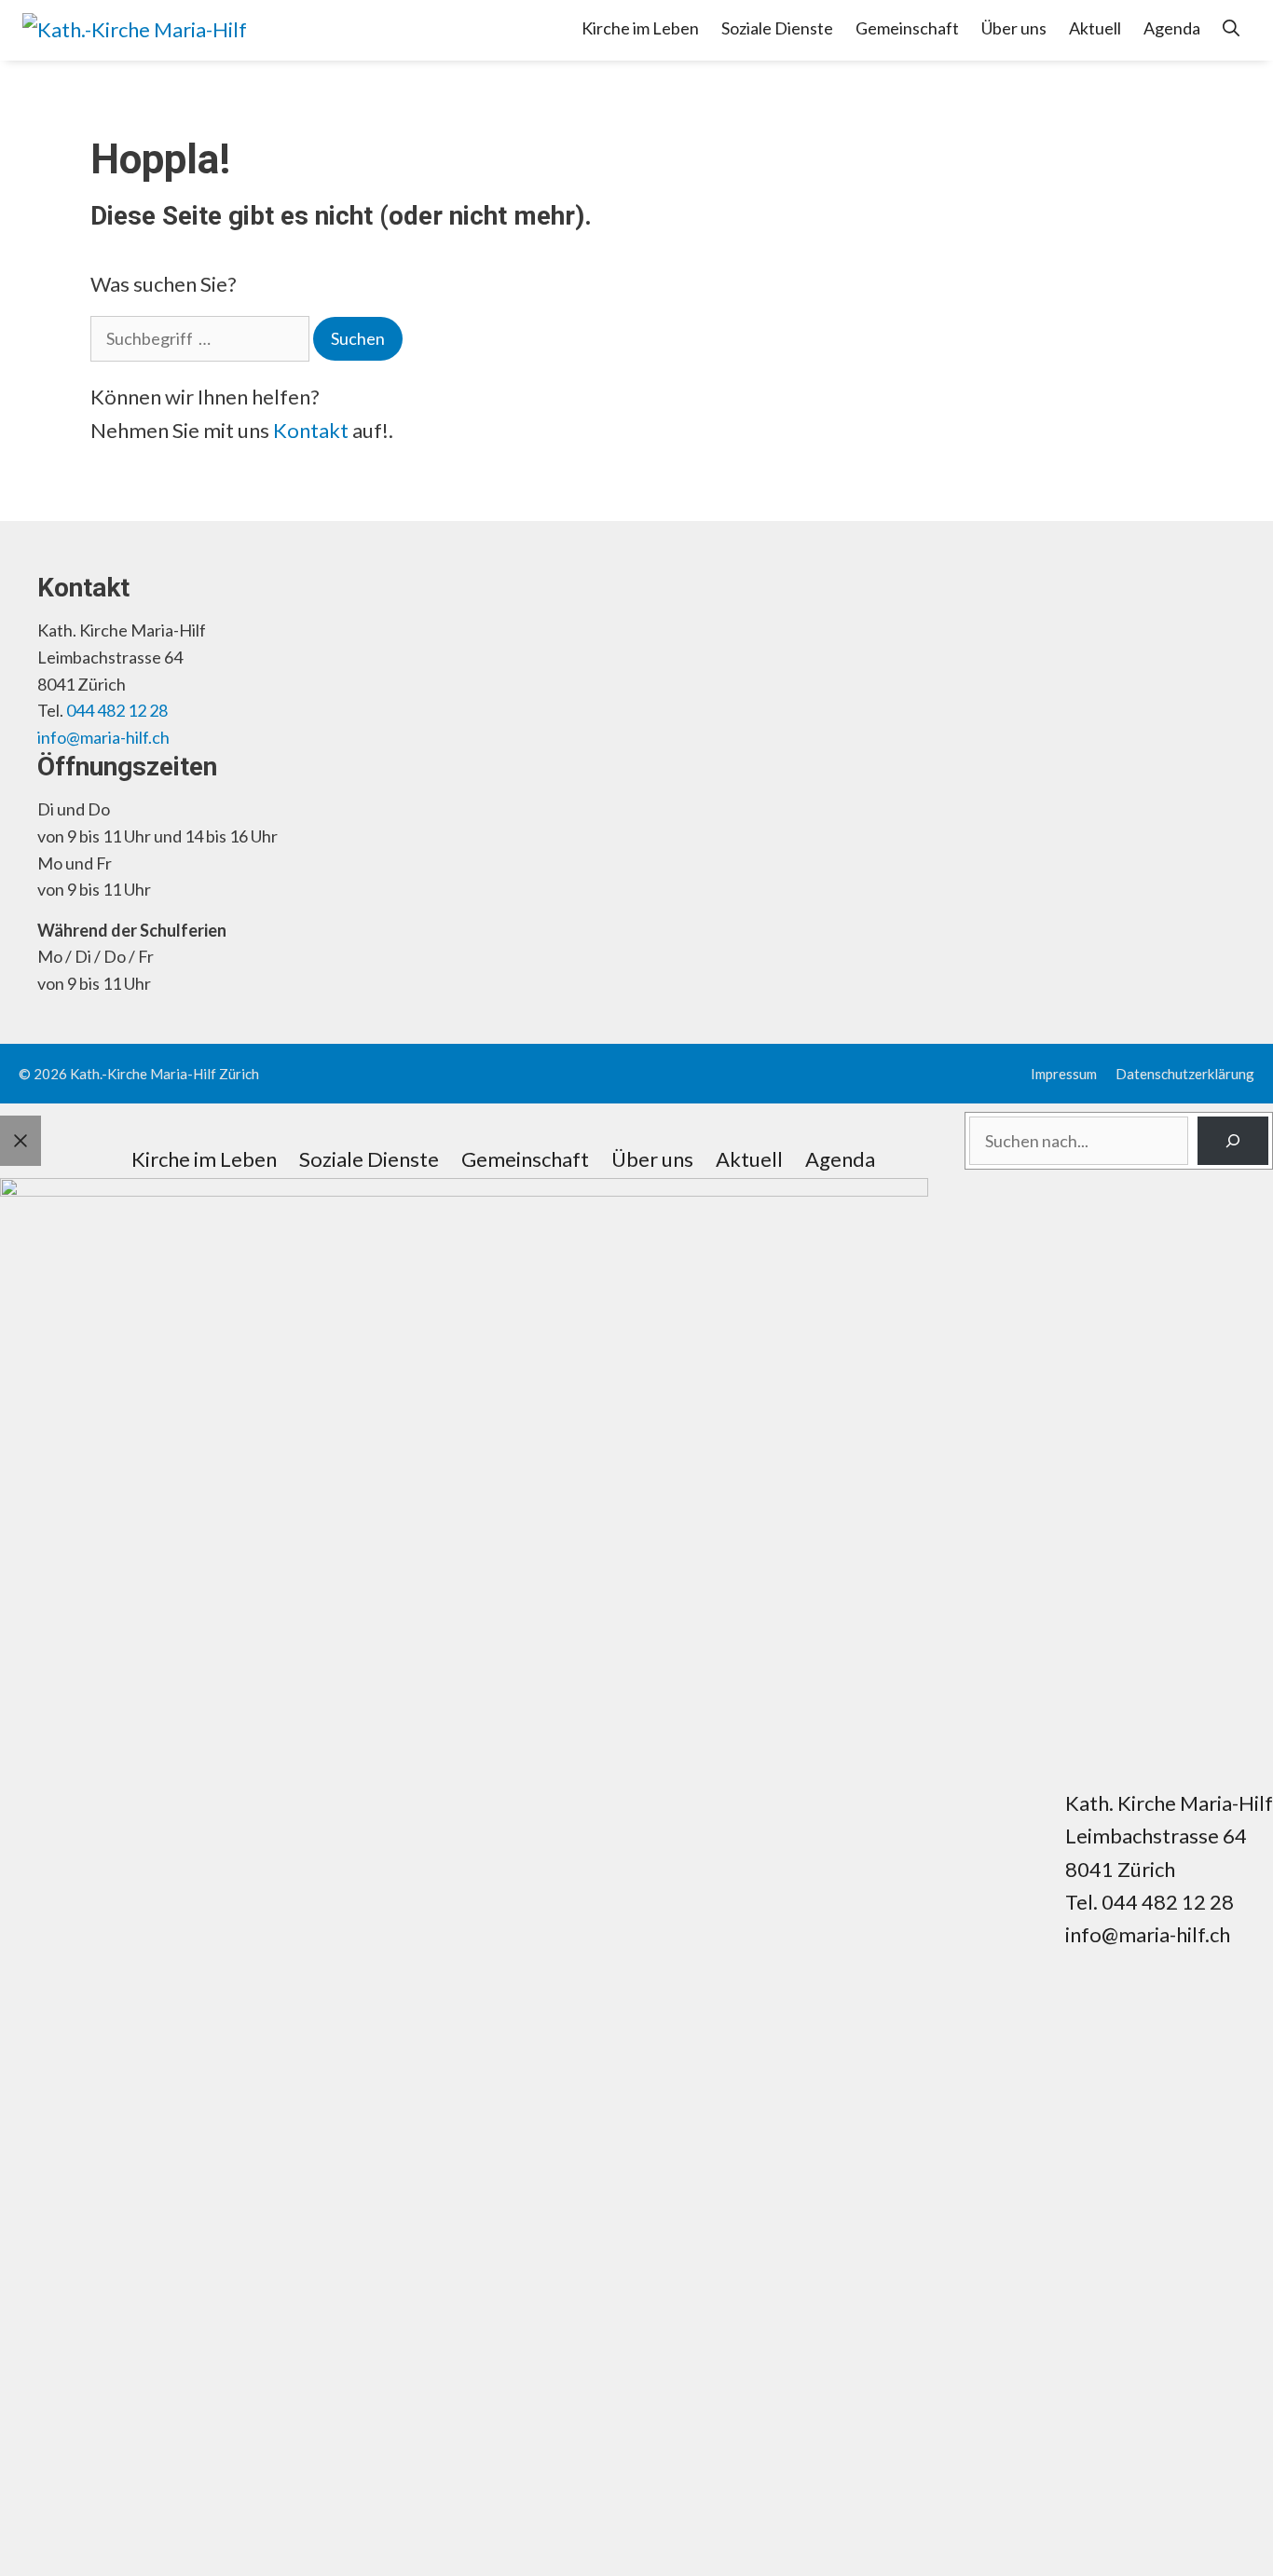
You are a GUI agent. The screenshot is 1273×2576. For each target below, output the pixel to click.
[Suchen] (1233, 1141)
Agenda (1172, 28)
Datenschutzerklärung (1185, 1074)
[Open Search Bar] (1231, 28)
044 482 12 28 (117, 710)
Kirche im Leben (640, 28)
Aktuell (1095, 28)
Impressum (1064, 1074)
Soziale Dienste (777, 28)
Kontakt (311, 430)
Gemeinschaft (907, 28)
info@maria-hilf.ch (103, 737)
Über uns (1014, 28)
